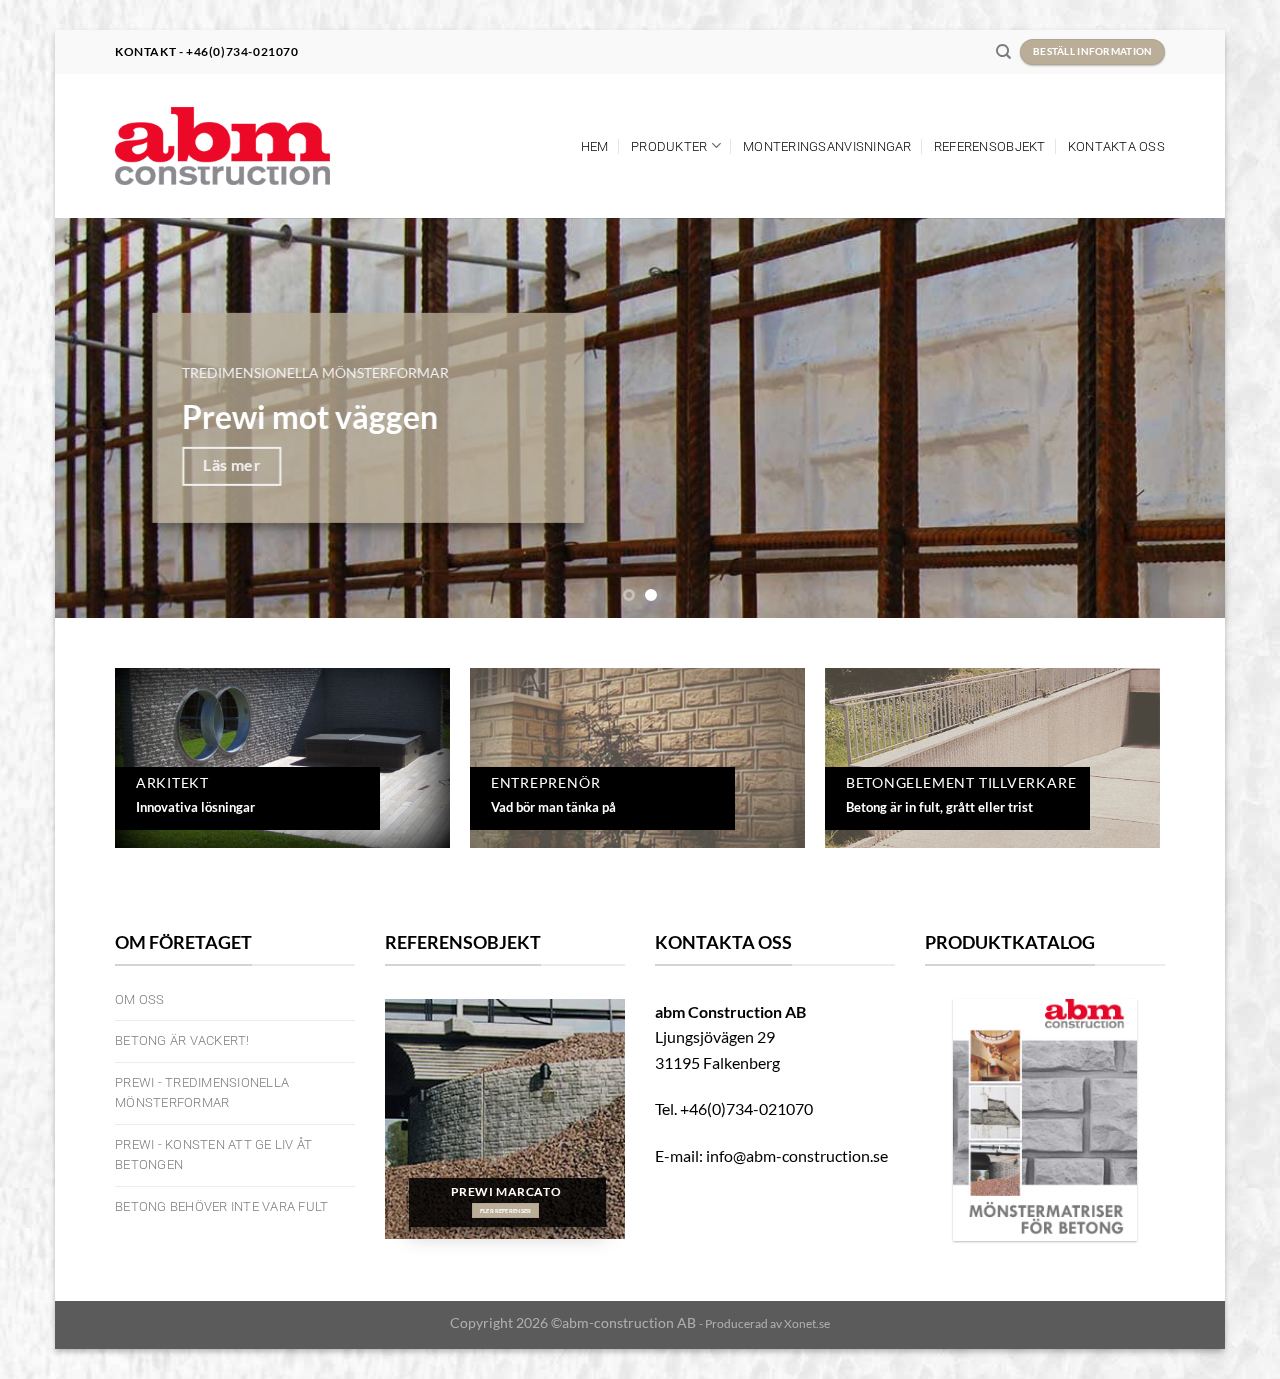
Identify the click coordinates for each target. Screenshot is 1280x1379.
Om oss (140, 999)
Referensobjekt (990, 146)
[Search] (1003, 52)
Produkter (669, 146)
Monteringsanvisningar (827, 146)
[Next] (1176, 418)
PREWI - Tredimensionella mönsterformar (202, 1092)
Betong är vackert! (182, 1040)
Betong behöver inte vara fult (221, 1206)
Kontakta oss (1116, 146)
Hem (595, 146)
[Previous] (104, 418)
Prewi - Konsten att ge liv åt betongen (213, 1154)
